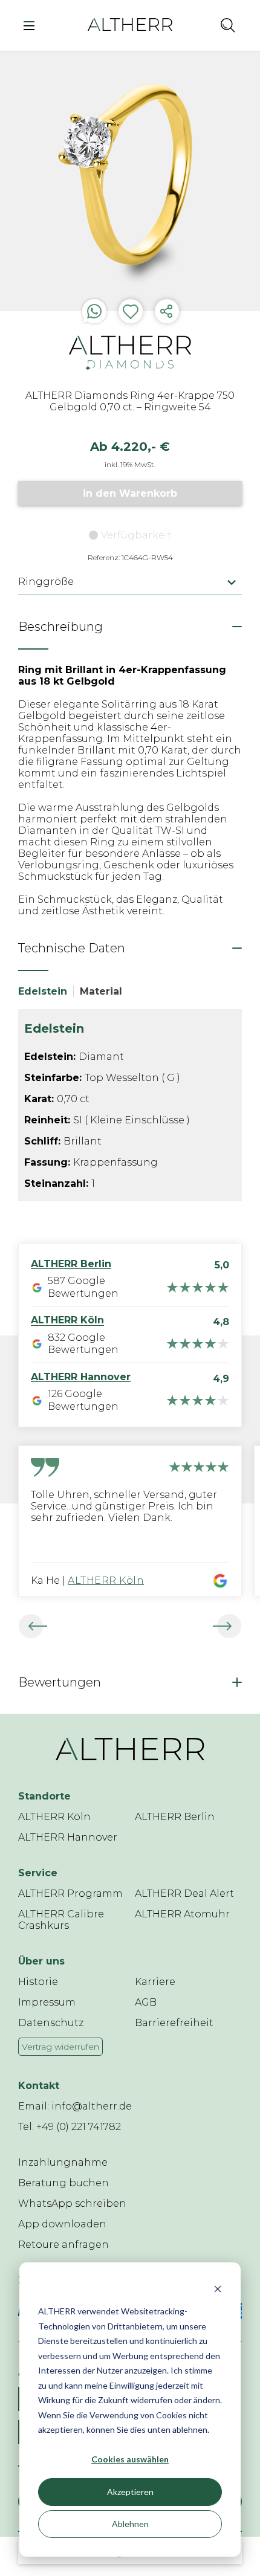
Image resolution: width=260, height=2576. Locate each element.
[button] (201, 25)
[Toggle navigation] (32, 25)
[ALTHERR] (130, 24)
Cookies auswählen (130, 2459)
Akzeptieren (130, 2492)
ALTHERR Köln (106, 1580)
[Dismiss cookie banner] (218, 2289)
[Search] (228, 25)
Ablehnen (130, 2524)
